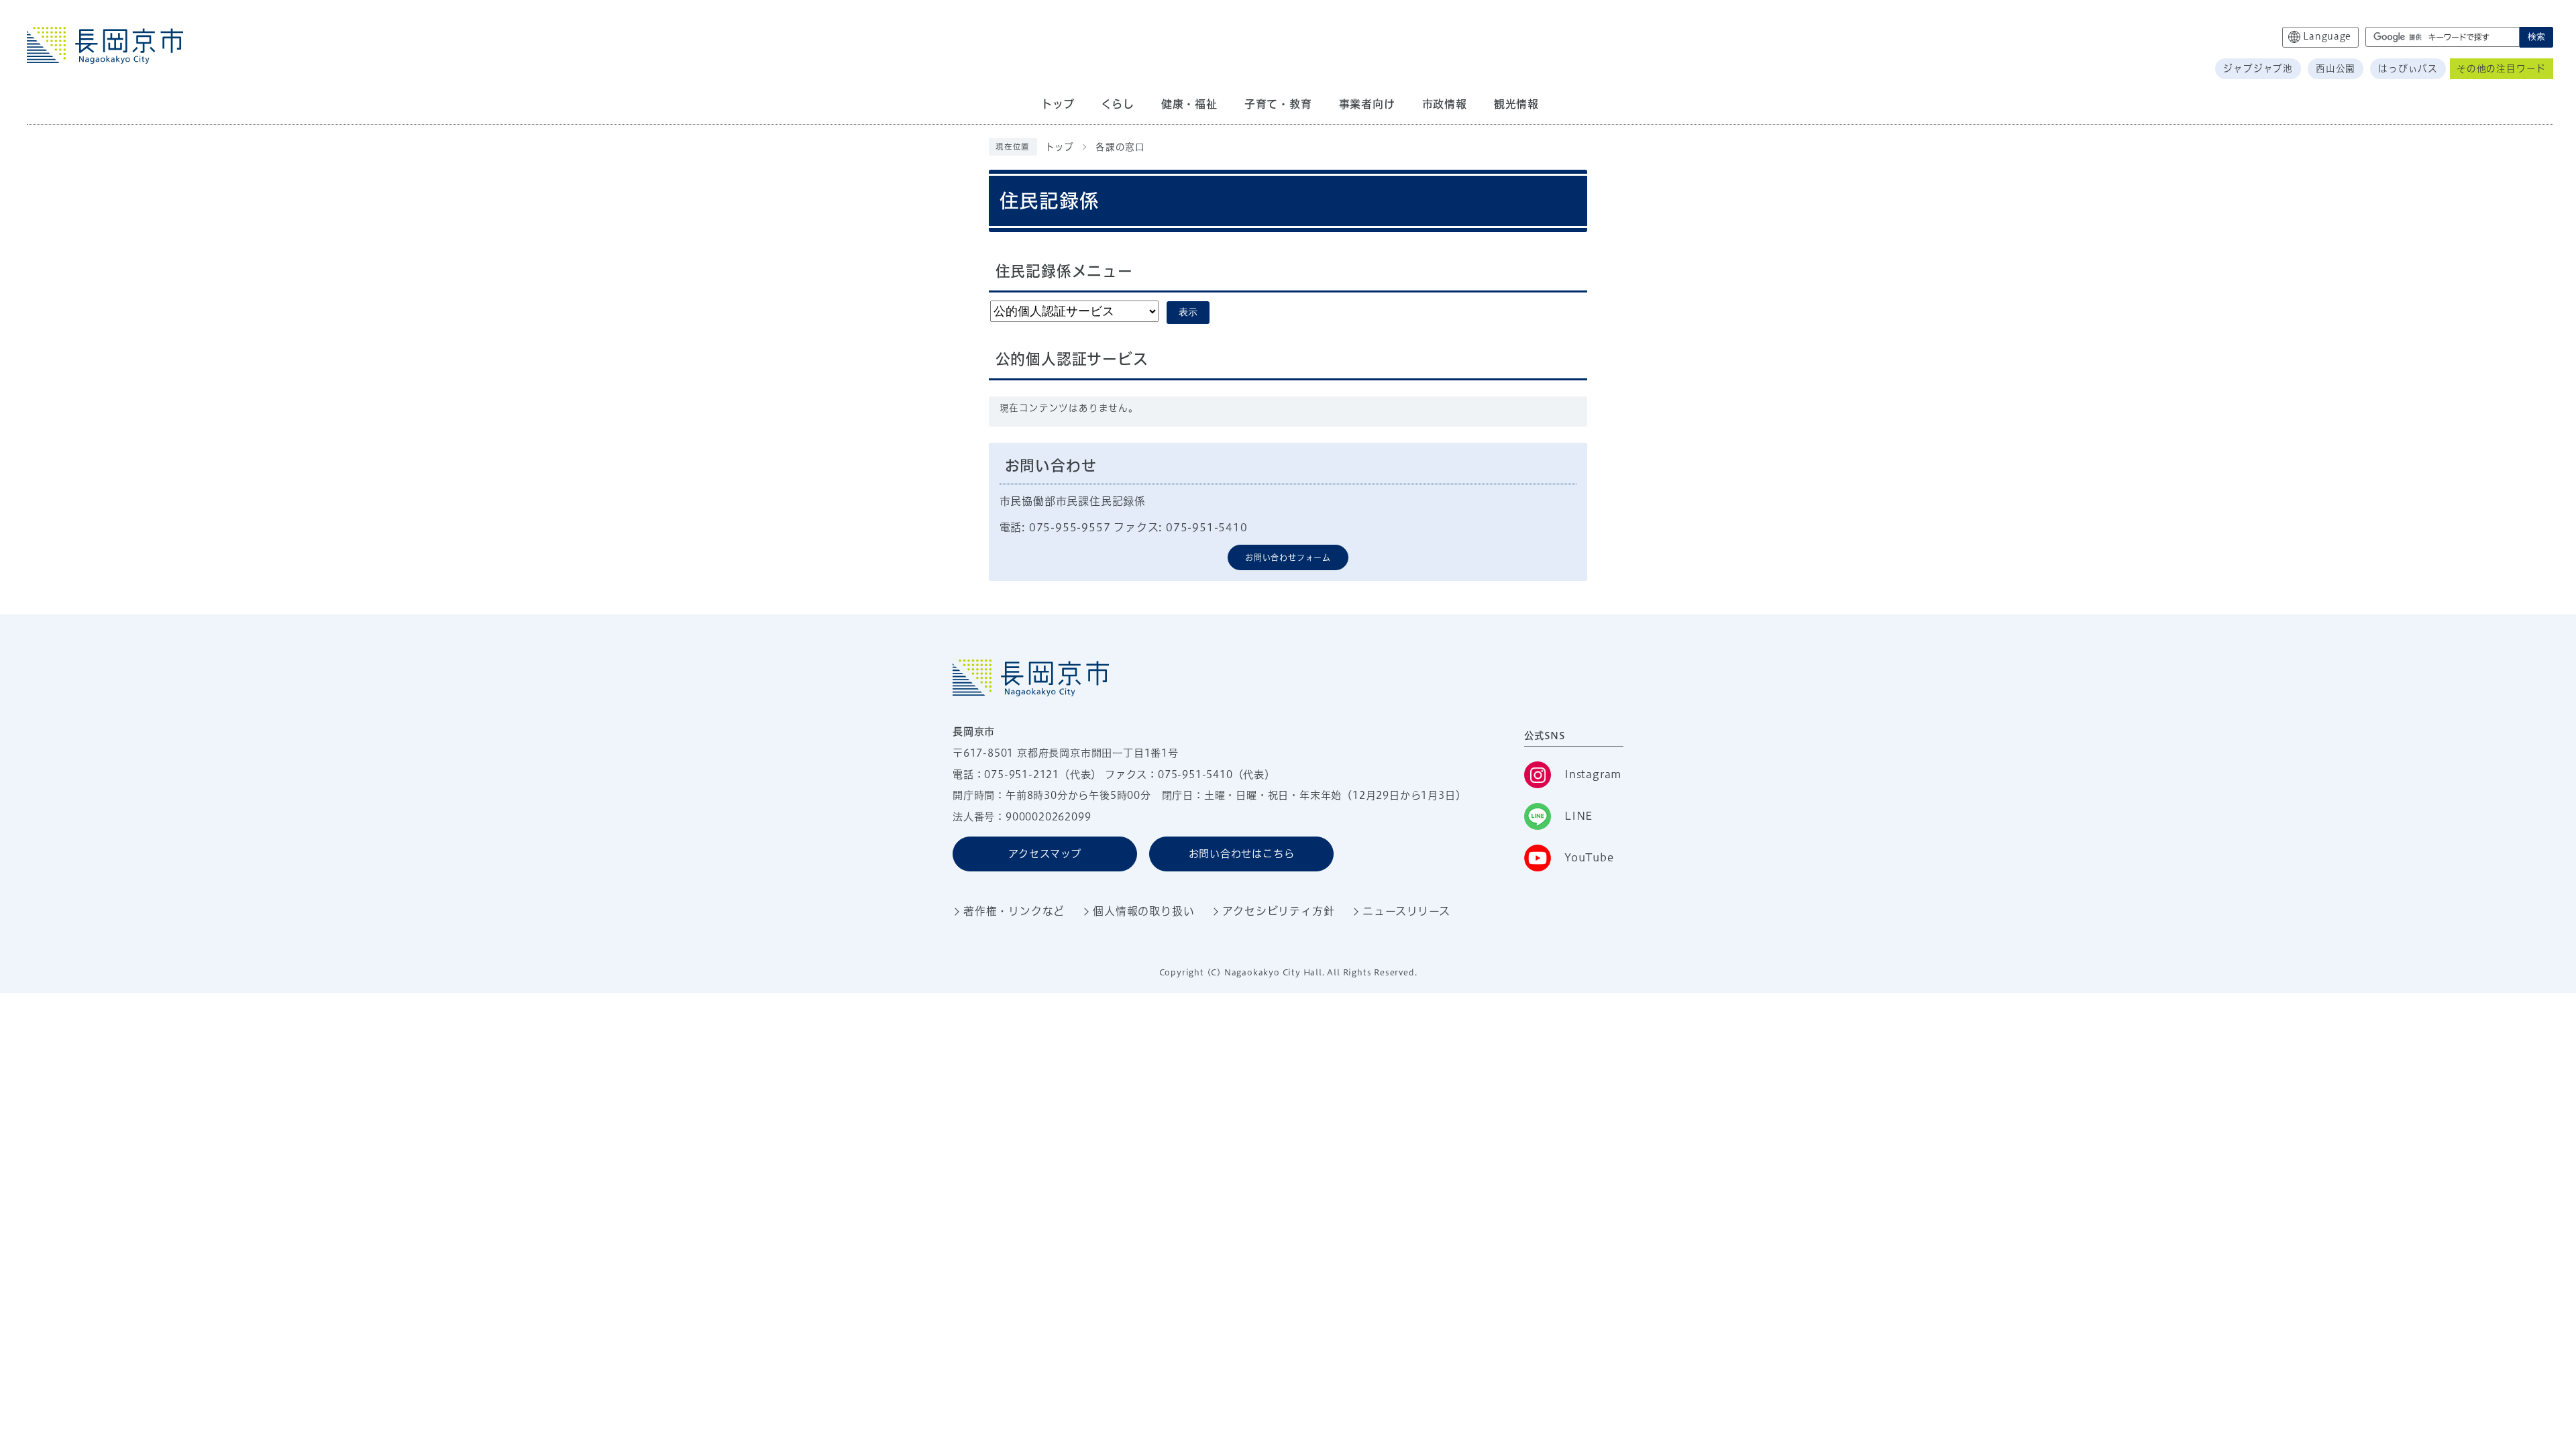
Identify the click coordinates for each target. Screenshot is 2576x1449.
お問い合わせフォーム (1288, 557)
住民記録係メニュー (1064, 271)
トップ (1060, 147)
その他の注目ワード (2501, 68)
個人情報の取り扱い (1143, 911)
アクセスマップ (1045, 854)
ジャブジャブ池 (2258, 68)
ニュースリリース (1406, 911)
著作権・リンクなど (1014, 911)
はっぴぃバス (2408, 68)
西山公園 (2336, 68)
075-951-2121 (1022, 774)
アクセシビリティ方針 (1278, 911)
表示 (1188, 312)
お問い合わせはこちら (1242, 854)
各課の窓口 (1120, 147)
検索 (2536, 37)
